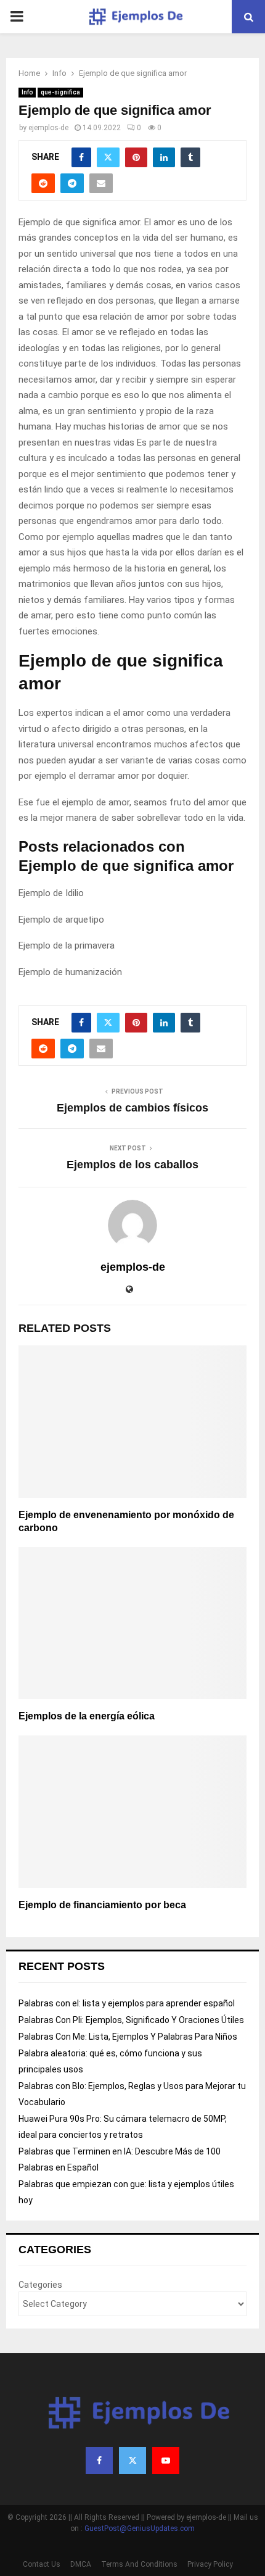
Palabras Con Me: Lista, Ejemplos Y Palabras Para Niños (128, 2037)
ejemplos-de (48, 128)
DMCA (81, 2564)
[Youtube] (166, 2461)
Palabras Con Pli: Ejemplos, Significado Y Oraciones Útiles (131, 2020)
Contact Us (42, 2564)
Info (27, 92)
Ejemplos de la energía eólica (87, 1716)
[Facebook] (99, 2461)
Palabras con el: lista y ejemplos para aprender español (127, 2003)
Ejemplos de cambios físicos (132, 1108)
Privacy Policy (210, 2564)
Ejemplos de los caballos (132, 1165)
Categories (40, 2285)
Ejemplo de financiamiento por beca (102, 1905)
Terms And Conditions (139, 2564)
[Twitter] (132, 2461)
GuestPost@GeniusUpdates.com (140, 2528)
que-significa (60, 92)
